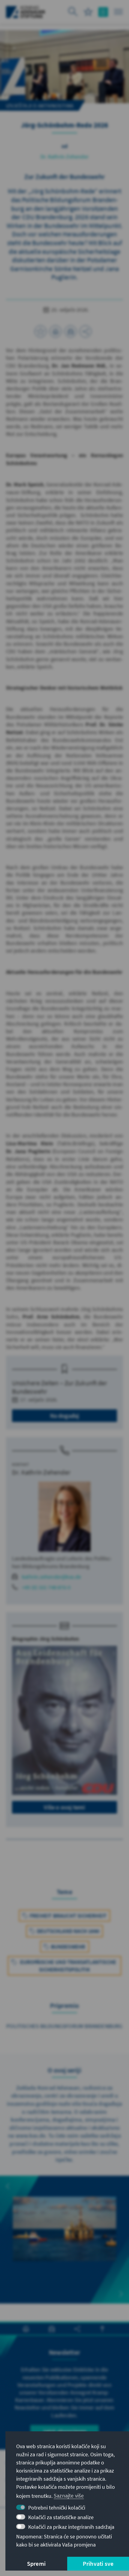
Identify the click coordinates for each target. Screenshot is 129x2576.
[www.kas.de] (26, 12)
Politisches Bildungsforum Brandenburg (64, 2026)
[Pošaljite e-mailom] (70, 331)
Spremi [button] (36, 2564)
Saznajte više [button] (69, 2496)
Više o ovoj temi (64, 1807)
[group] (64, 2240)
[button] (8, 2186)
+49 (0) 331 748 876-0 (46, 1587)
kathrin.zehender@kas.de (52, 1577)
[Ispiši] (55, 331)
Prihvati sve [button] (98, 2564)
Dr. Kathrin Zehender (64, 157)
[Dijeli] (85, 331)
